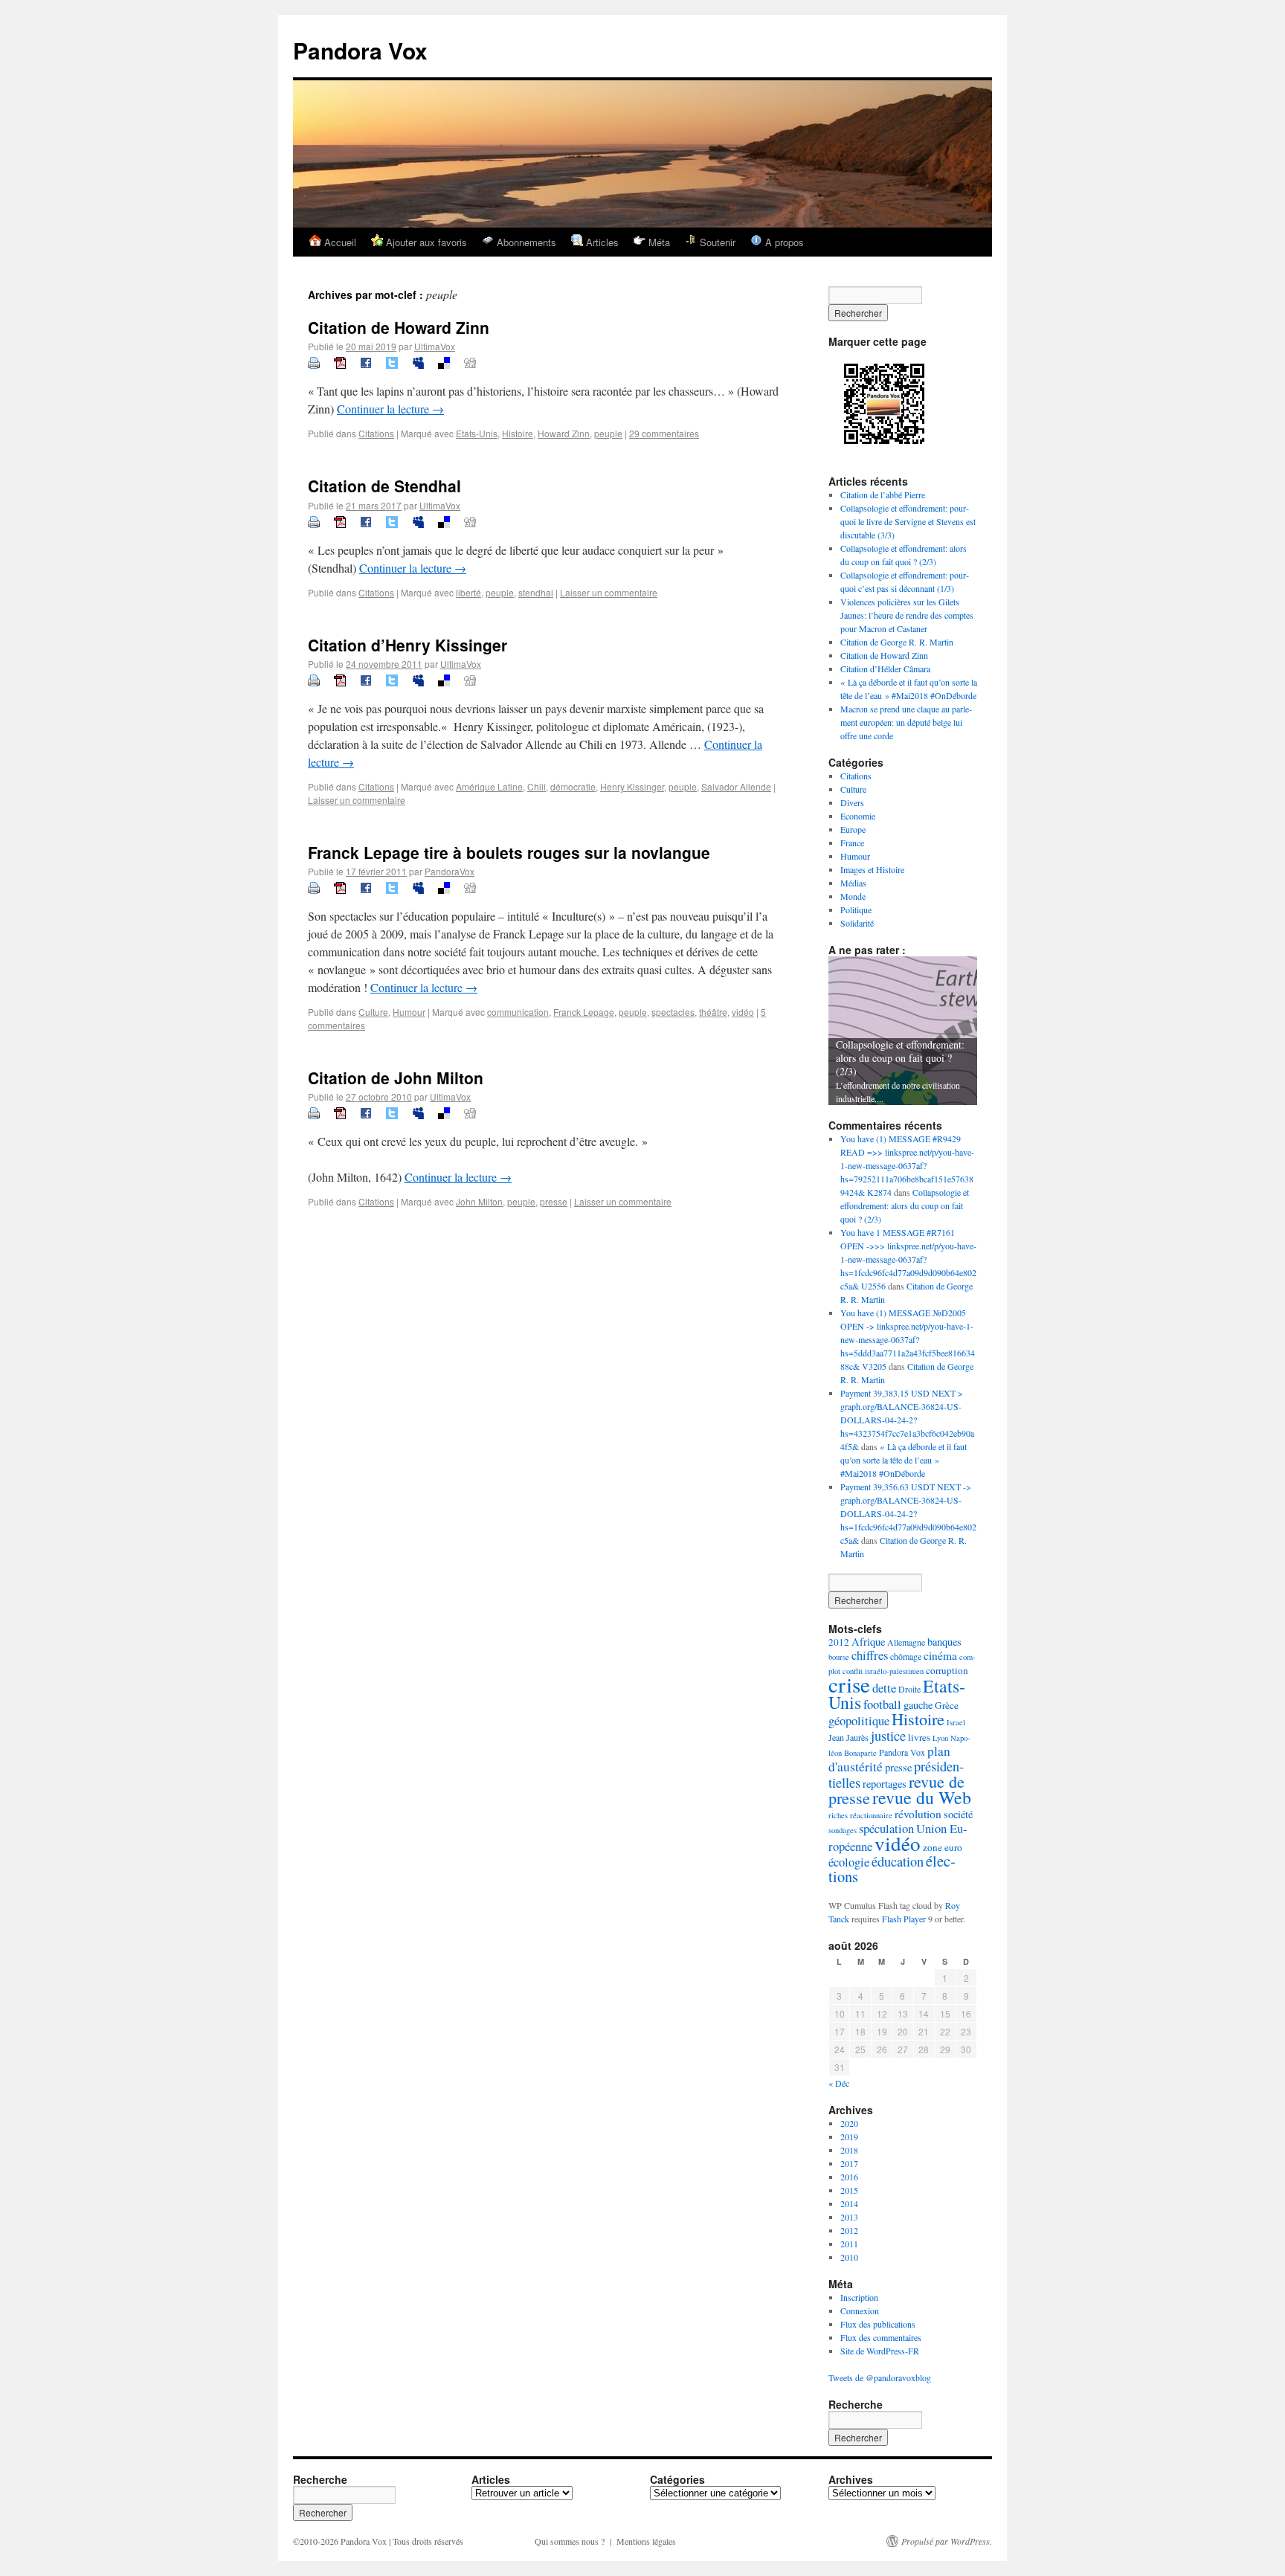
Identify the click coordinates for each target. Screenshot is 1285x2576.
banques (944, 1642)
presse (554, 1201)
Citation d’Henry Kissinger (408, 645)
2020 (849, 2123)
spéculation (886, 1828)
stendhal (536, 592)
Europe (853, 829)
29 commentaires (664, 433)
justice (888, 1736)
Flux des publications (878, 2324)
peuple (608, 433)
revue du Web (922, 1797)
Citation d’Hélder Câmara (885, 669)
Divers (852, 802)
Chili (537, 786)
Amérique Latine (489, 786)
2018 (849, 2150)
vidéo (743, 1012)
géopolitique (859, 1720)
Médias (853, 883)
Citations (376, 433)
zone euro (943, 1847)
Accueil (339, 242)
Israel (956, 1722)
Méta (658, 242)
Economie (858, 816)
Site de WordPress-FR (880, 2351)
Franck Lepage (584, 1012)
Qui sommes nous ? (570, 2541)
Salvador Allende (736, 786)
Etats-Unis (477, 433)
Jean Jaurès (848, 1737)
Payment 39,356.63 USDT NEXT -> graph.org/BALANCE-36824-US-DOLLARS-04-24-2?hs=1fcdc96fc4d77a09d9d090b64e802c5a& (908, 1513)
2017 (849, 2163)
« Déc (839, 2083)
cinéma (940, 1655)
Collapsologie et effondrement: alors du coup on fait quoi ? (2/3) (900, 1058)
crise (849, 1684)
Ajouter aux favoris (425, 242)
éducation (898, 1861)
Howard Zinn (564, 433)
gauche (918, 1705)
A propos (783, 242)
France (852, 843)
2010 (849, 2257)
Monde (853, 896)
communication (518, 1012)
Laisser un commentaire (609, 592)
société (958, 1814)
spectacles (673, 1012)
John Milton (479, 1201)
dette (884, 1688)
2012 (839, 1642)
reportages (885, 1784)
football (882, 1704)
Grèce (947, 1705)
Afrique (868, 1642)
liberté (468, 592)
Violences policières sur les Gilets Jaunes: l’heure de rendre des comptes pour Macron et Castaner (907, 615)
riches (838, 1815)
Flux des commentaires (881, 2337)
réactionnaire (871, 1815)
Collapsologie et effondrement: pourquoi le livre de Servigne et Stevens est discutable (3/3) (908, 521)
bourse (839, 1657)
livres (919, 1737)
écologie (849, 1862)
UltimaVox (435, 346)
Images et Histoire (872, 869)
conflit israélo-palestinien (883, 1671)
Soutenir (716, 242)
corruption (947, 1670)
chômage (906, 1656)
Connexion (860, 2311)
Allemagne (906, 1642)
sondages (843, 1830)
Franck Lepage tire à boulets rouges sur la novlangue (509, 852)
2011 (849, 2244)
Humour (409, 1012)
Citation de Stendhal (384, 486)
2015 (849, 2190)
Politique (856, 909)
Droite (909, 1689)
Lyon (940, 1738)
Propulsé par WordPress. (947, 2541)
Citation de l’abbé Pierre (883, 495)
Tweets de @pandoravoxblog (880, 2377)
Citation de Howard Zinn (399, 327)
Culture (373, 1012)
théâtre (713, 1012)
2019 (849, 2137)
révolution (918, 1814)
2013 (849, 2217)
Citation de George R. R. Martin (897, 642)
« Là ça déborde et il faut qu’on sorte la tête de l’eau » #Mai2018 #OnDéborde (904, 1460)
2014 (849, 2203)
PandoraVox (450, 871)
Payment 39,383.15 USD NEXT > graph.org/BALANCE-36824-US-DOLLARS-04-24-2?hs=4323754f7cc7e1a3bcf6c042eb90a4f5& (907, 1420)
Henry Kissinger (632, 786)
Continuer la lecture (390, 409)
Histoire (518, 433)
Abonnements (525, 242)
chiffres (870, 1655)
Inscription (859, 2297)
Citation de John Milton (396, 1078)
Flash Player (904, 1919)
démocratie (573, 786)
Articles (601, 242)
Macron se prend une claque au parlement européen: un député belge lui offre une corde (906, 722)
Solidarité (857, 923)
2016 (849, 2177)
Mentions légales (646, 2541)
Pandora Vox (360, 50)
